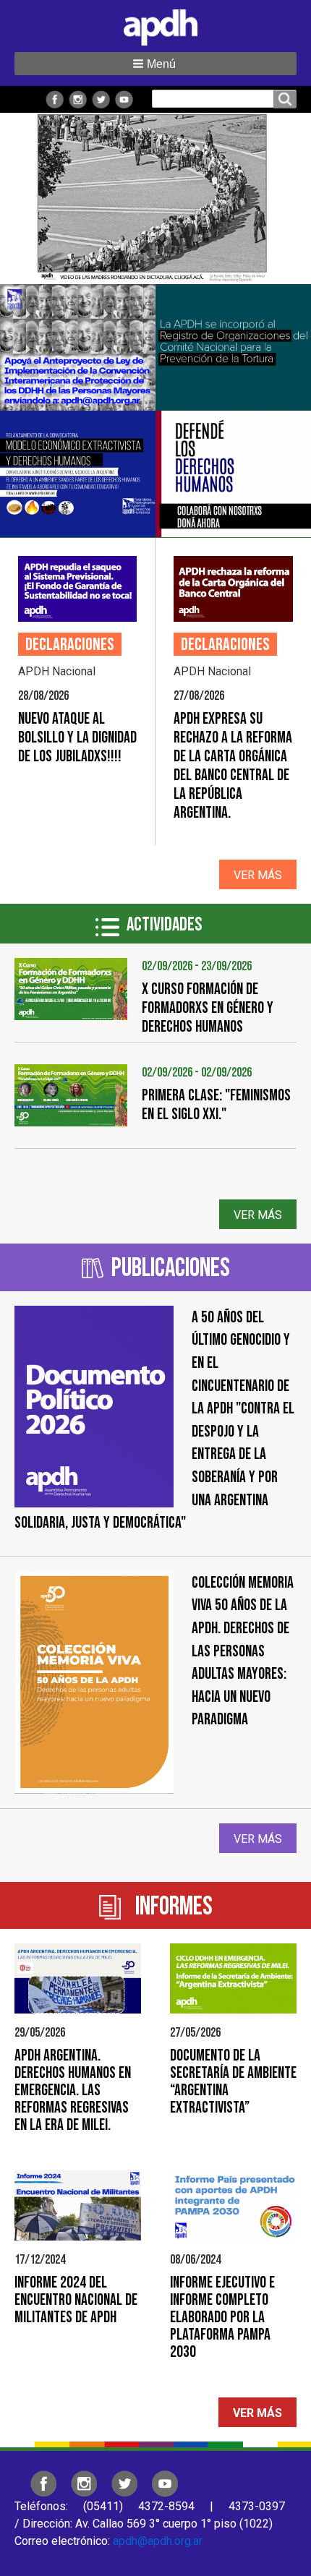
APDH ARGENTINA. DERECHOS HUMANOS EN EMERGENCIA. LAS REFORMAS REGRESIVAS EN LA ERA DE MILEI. (73, 2091)
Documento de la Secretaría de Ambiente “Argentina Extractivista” (233, 2082)
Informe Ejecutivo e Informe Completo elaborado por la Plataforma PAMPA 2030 (222, 2318)
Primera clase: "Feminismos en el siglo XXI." (216, 1105)
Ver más (258, 875)
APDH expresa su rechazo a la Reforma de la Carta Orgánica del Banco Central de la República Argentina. (233, 766)
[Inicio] (155, 25)
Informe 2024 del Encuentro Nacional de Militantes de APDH (76, 2300)
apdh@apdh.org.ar (158, 2541)
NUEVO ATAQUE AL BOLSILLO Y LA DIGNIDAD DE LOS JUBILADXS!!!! (77, 738)
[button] (155, 64)
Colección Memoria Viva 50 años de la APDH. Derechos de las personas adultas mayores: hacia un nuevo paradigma (243, 1652)
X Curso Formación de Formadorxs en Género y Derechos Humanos (208, 1008)
